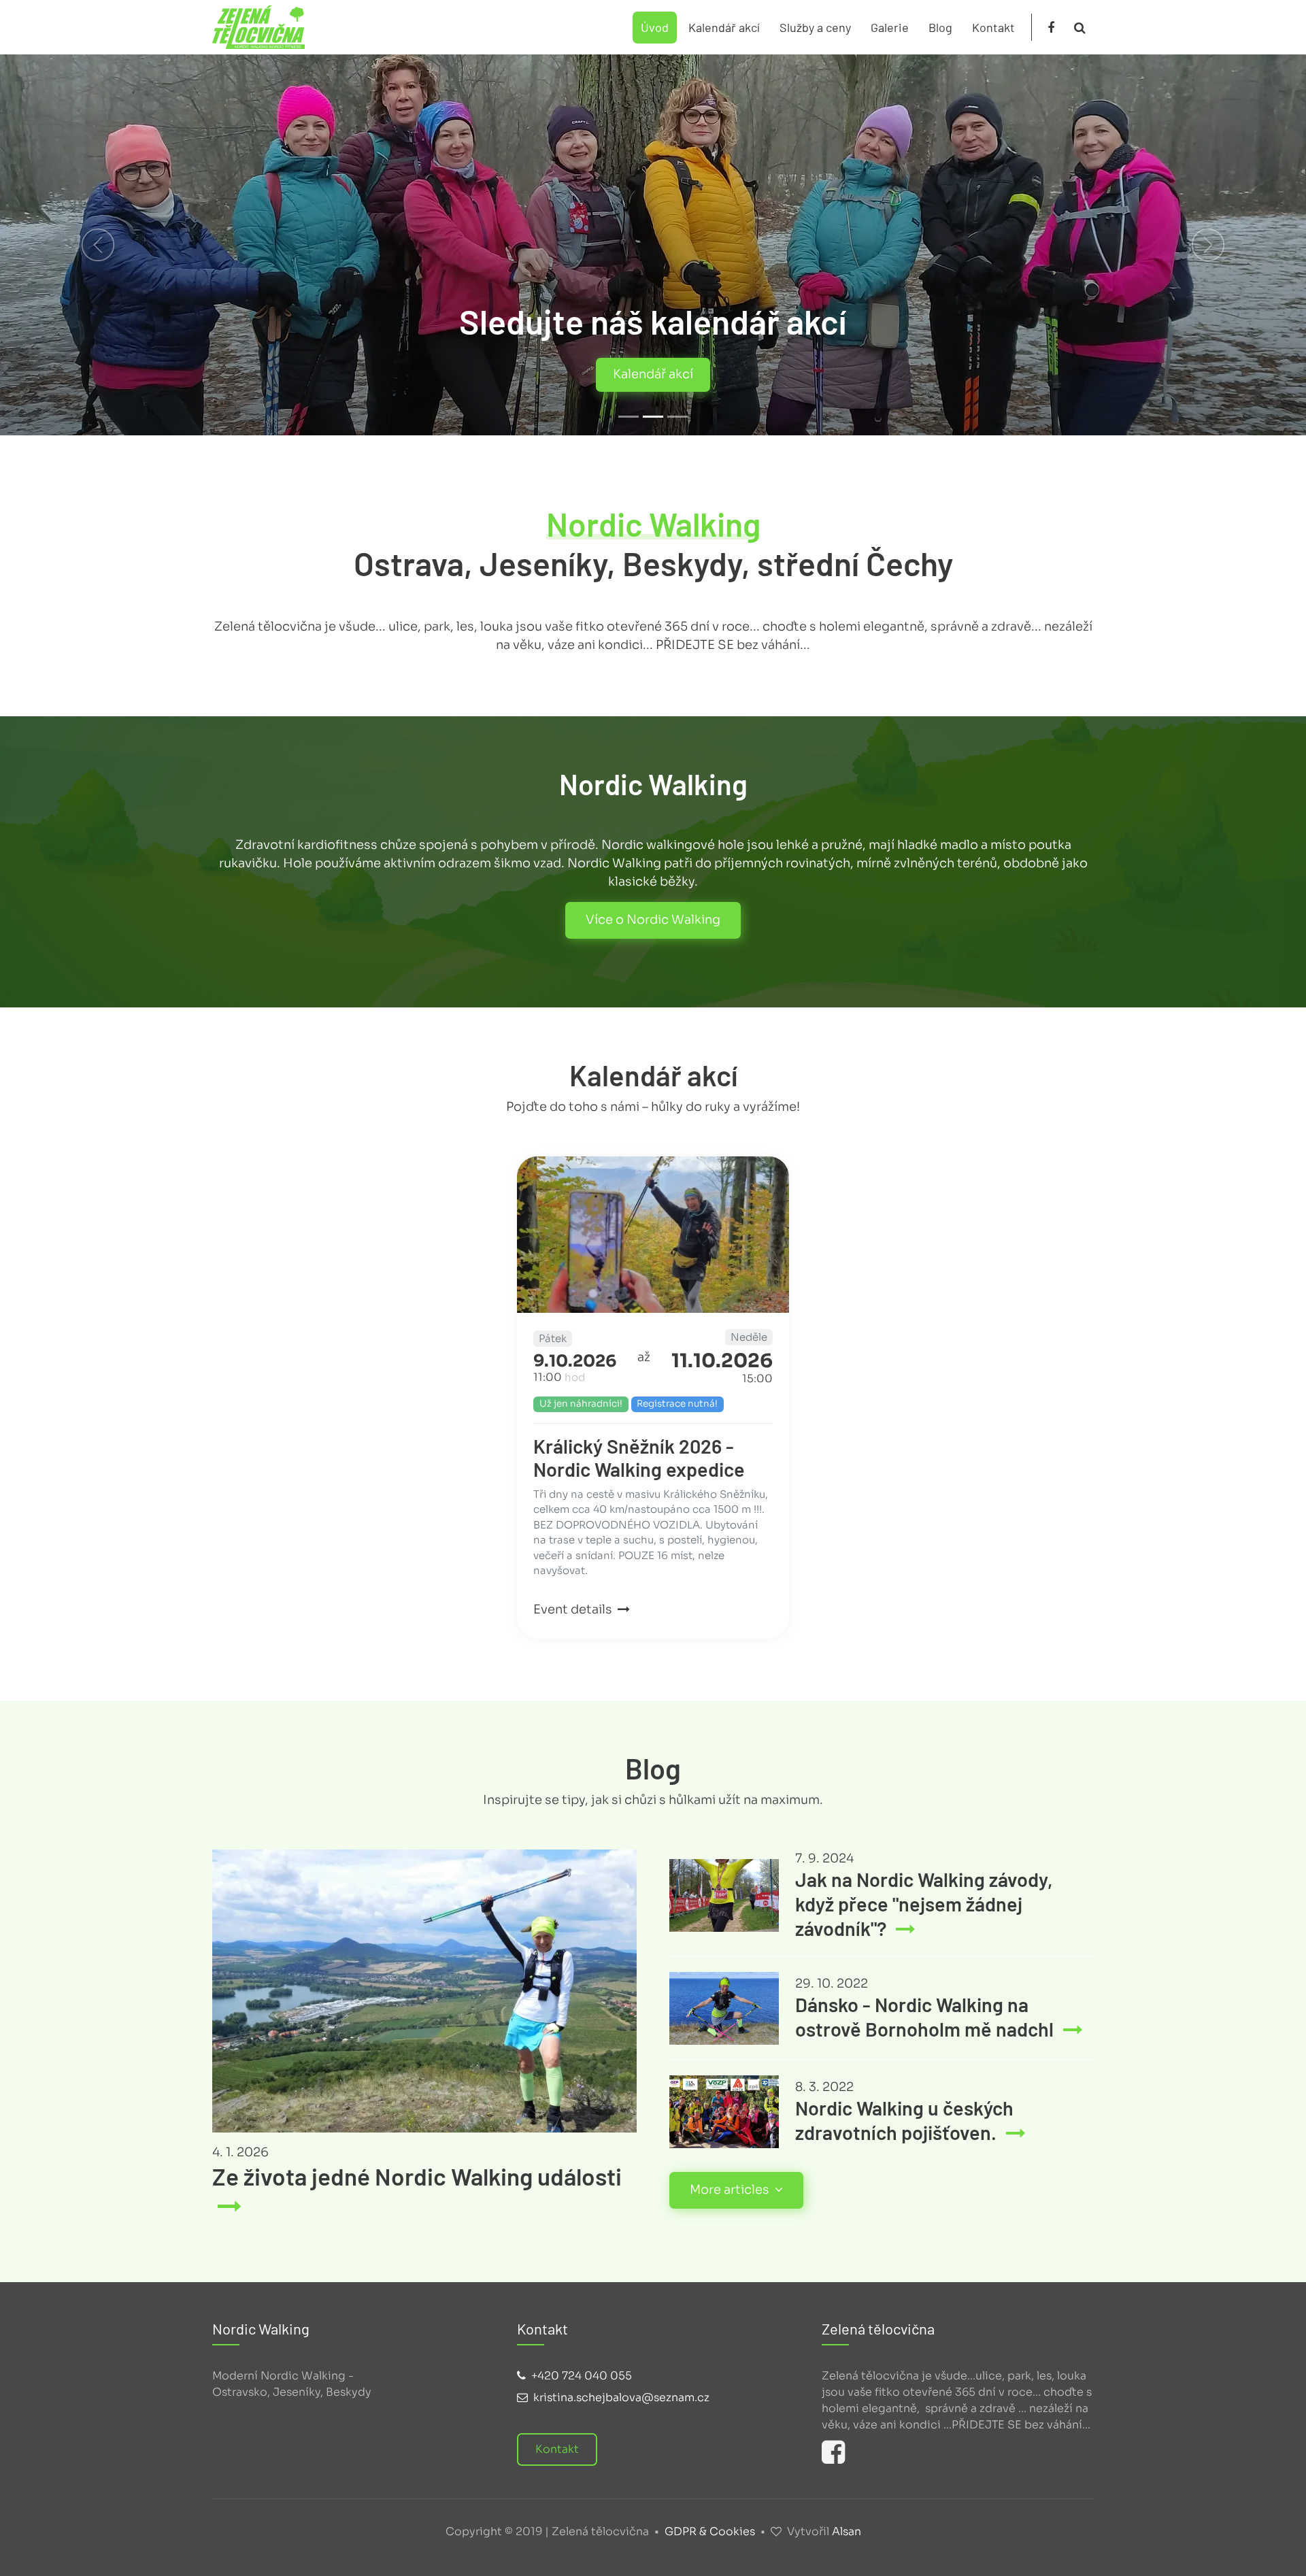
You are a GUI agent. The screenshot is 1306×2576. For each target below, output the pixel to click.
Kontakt (993, 27)
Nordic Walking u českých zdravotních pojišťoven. (904, 2120)
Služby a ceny (815, 27)
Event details (574, 1609)
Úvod (655, 27)
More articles (731, 2190)
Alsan (847, 2531)
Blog (940, 27)
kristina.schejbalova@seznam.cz (621, 2397)
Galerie (890, 27)
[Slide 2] (653, 417)
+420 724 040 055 (582, 2376)
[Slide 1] (629, 417)
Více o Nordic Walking (653, 920)
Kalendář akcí (724, 27)
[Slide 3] (677, 417)
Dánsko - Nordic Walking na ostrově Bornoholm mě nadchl (926, 2017)
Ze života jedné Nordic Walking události (417, 2176)
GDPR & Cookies (710, 2531)
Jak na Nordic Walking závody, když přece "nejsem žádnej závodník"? (924, 1904)
